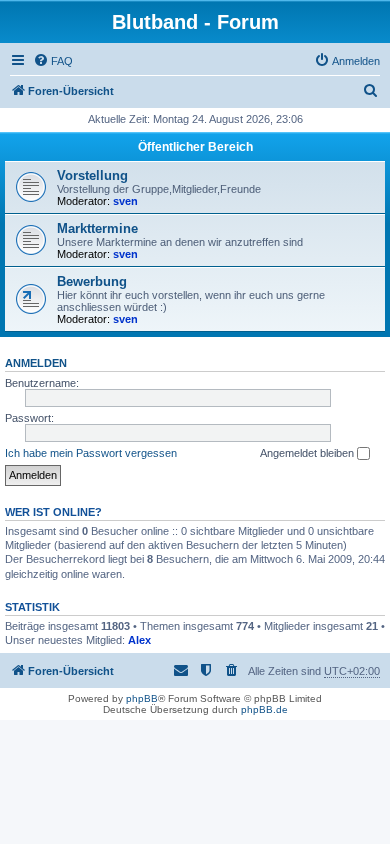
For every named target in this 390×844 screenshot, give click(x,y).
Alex (139, 640)
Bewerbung (92, 281)
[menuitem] (53, 61)
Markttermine (97, 228)
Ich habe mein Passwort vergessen (91, 453)
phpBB (142, 698)
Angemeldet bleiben (308, 453)
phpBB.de (264, 709)
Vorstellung (92, 175)
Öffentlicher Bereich (195, 147)
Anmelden (36, 363)
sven (125, 201)
